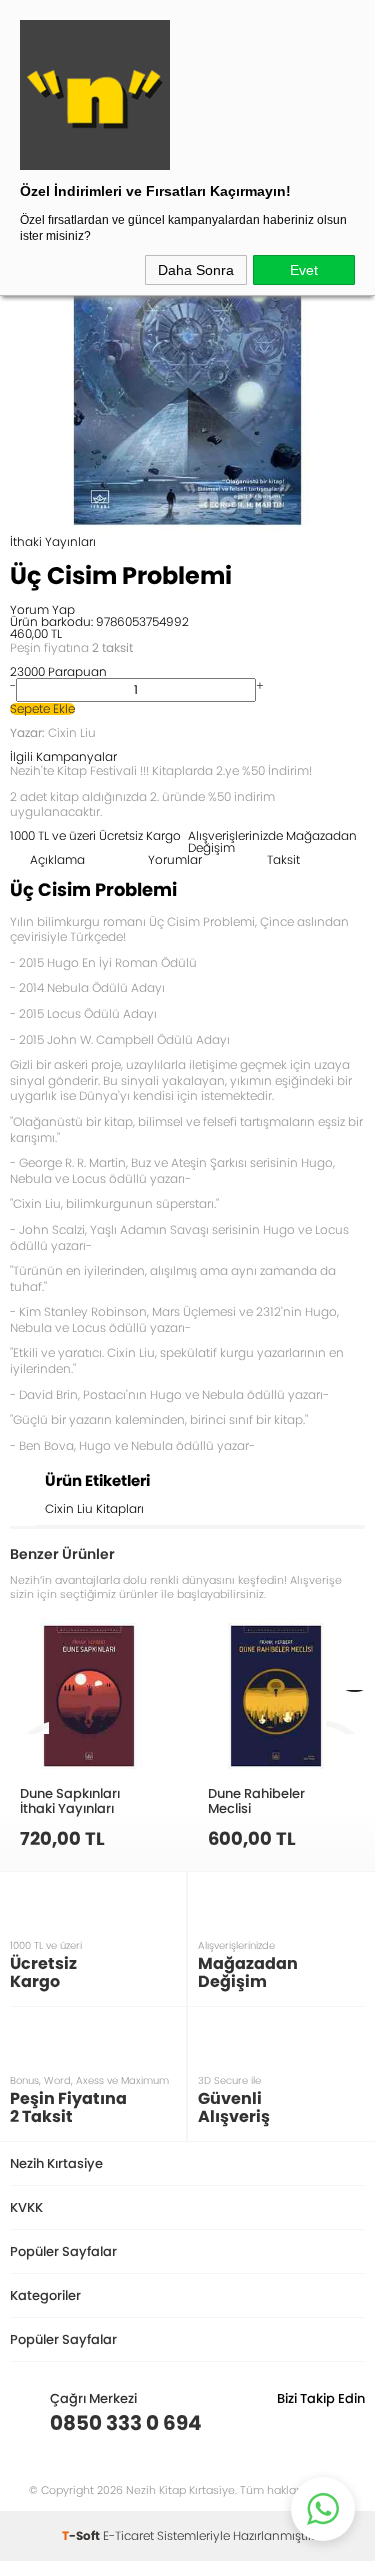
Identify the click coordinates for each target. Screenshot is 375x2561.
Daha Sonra (196, 270)
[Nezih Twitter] (318, 2423)
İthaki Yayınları (53, 541)
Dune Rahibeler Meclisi (256, 1800)
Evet (304, 270)
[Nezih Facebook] (349, 2423)
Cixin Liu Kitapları (94, 1508)
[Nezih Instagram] (287, 2423)
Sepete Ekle (42, 709)
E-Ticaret (128, 2535)
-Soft (82, 2535)
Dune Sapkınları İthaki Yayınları (70, 1800)
